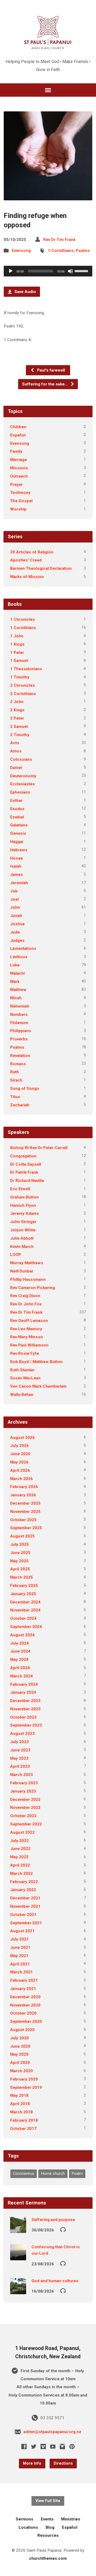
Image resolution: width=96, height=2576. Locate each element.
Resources (48, 2535)
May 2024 (19, 1660)
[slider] (82, 271)
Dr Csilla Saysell (26, 1164)
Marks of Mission (27, 577)
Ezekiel (17, 817)
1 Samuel (19, 661)
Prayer (16, 485)
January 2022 (23, 1890)
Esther (16, 801)
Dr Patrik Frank (24, 1172)
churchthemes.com (48, 2558)
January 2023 (23, 1791)
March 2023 (21, 1775)
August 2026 (22, 1438)
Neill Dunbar (22, 1271)
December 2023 (25, 1701)
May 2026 (19, 1462)
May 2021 (19, 1956)
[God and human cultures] (18, 2290)
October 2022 (23, 1816)
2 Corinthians (23, 694)
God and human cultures (55, 2281)
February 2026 (24, 1487)
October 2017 (23, 2129)
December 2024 (25, 1602)
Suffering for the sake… (45, 384)
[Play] (11, 271)
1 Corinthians (61, 251)
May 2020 (19, 2054)
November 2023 (25, 1709)
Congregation (23, 1156)
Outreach (19, 476)
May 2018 (19, 2095)
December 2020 (25, 1997)
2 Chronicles (23, 685)
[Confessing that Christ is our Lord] (18, 2257)
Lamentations (23, 949)
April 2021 (20, 1964)
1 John (17, 636)
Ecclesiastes (23, 784)
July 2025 (19, 1544)
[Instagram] (62, 2446)
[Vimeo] (43, 2446)
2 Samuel (19, 727)
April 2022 (20, 1865)
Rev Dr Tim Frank (59, 240)
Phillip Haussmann (28, 1279)
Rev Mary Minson (27, 1337)
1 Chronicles (23, 619)
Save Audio (25, 292)
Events (47, 2519)
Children (18, 427)
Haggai (17, 842)
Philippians (21, 1031)
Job (14, 891)
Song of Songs (25, 1088)
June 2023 (20, 1750)
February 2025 (24, 1586)
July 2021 (19, 1939)
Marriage (19, 460)
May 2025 (19, 1561)
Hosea (16, 858)
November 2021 (25, 1906)
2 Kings (17, 710)
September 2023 (26, 1725)
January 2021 (23, 1989)
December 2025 (25, 1503)
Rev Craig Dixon (25, 1296)
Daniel (16, 768)
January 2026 (23, 1495)
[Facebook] (24, 2446)
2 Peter (17, 718)
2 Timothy (20, 735)
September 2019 (26, 2087)
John (15, 907)
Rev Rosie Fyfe (25, 1353)
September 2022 (26, 1824)
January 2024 (23, 1692)
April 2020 (20, 2063)
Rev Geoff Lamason (29, 1321)
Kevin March (22, 1247)
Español (18, 435)
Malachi (17, 973)
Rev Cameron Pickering (33, 1288)
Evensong (21, 251)
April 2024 (20, 1668)
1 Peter (17, 653)
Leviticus (19, 957)
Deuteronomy (23, 776)
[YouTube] (53, 2446)
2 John (17, 702)
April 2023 (20, 1766)
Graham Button (24, 1197)
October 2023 (23, 1717)
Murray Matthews (27, 1263)
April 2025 (20, 1569)
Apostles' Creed (26, 560)
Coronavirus (24, 2174)
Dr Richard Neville (27, 1181)
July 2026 (19, 1446)
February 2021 (24, 1980)
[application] (48, 271)
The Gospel (21, 501)
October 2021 (23, 1915)
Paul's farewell (51, 370)
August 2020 (22, 2030)
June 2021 (20, 1947)
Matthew (18, 990)
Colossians (21, 759)
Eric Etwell (20, 1189)
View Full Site (48, 2501)
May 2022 (19, 1857)
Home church (53, 2174)
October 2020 (23, 2013)
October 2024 (23, 1618)
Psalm (77, 2174)
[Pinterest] (72, 2446)
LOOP (16, 1255)
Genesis (18, 833)
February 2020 (24, 2079)
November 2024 (25, 1610)
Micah (16, 998)
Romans (18, 1064)
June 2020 (20, 2046)
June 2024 (20, 1651)
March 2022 (21, 1874)
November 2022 (25, 1808)
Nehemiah (20, 1006)
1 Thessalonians (26, 669)
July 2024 (19, 1643)
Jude (15, 932)
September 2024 (26, 1627)
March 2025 (21, 1577)
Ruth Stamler (22, 1370)
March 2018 (21, 2112)
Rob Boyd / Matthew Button (36, 1362)
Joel (14, 899)
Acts (15, 743)
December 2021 (25, 1898)
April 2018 (20, 2104)
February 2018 (24, 2120)
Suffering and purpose (53, 2220)
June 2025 (20, 1553)
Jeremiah (19, 883)
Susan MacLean (25, 1378)
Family (16, 451)
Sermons (25, 2519)
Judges (17, 940)
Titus (15, 1097)
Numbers (19, 1014)
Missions (19, 468)
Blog (50, 2527)
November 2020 (25, 2005)
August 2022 (22, 1832)
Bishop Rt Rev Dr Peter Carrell (39, 1148)
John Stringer (23, 1222)
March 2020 (21, 2071)
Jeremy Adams (25, 1213)
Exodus (17, 809)
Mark (15, 982)
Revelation (20, 1056)
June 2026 (20, 1454)
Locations (28, 2527)
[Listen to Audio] (63, 2229)
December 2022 (25, 1800)
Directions (63, 2463)
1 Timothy (20, 677)
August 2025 (22, 1536)
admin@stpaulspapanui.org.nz (52, 2432)
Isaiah (16, 866)
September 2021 (26, 1923)
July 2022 (19, 1841)
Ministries (71, 2519)
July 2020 (19, 2038)
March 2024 (21, 1676)
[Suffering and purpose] (18, 2229)
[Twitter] (34, 2446)
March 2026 (21, 1479)
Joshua (17, 924)
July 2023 (19, 1742)
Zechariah (20, 1105)
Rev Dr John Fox (26, 1304)
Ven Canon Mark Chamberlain (38, 1386)
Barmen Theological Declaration (41, 568)
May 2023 (19, 1758)
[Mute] (70, 271)
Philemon (19, 1023)
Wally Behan (22, 1395)
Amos (16, 751)
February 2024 (24, 1684)
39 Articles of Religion (32, 552)
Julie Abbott (22, 1238)
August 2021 (22, 1931)
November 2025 (25, 1512)
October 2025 (23, 1520)
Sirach (16, 1080)
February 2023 (24, 1783)
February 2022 (24, 1882)
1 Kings (17, 644)
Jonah (16, 916)
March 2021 (21, 1972)
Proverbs (19, 1039)
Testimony (20, 493)
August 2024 (22, 1635)
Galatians (19, 825)
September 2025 (26, 1528)
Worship (18, 509)
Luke (15, 965)
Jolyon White (23, 1230)
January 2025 (23, 1594)
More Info (32, 2463)
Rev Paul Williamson (29, 1345)
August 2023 (22, 1734)
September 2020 (26, 2021)
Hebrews (19, 850)
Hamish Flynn (23, 1205)
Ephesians (20, 792)
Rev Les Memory (26, 1329)
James (17, 875)
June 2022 (20, 1849)
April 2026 (20, 1470)
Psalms (83, 251)
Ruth (15, 1072)
